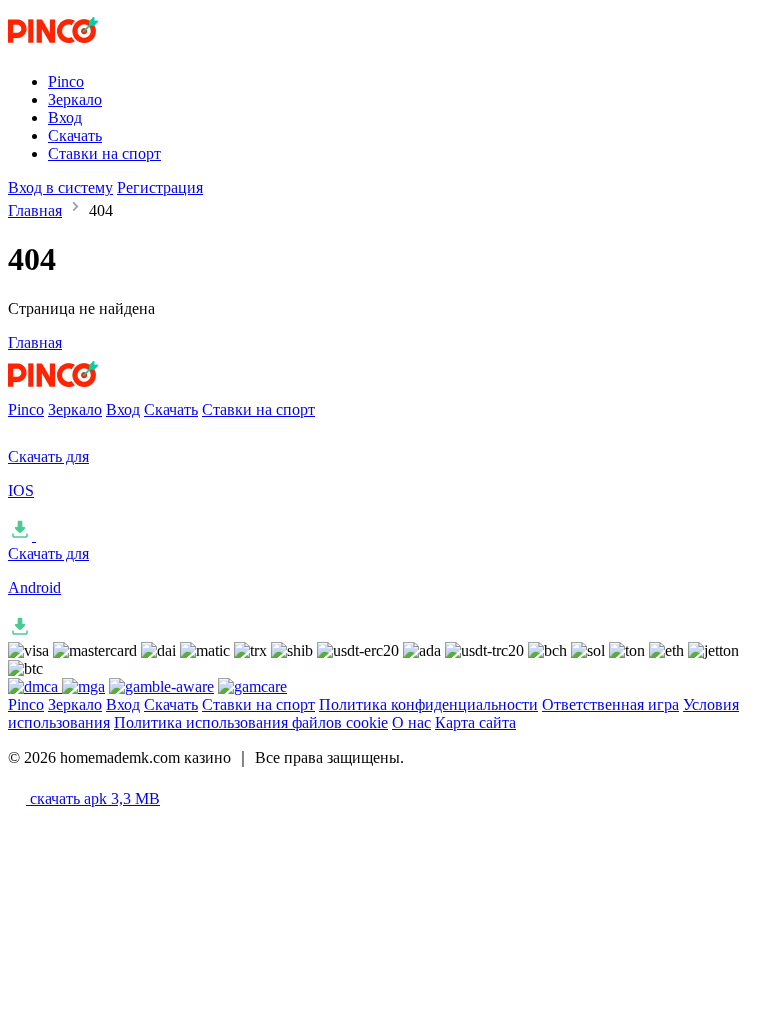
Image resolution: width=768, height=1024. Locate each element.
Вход (65, 117)
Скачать (75, 135)
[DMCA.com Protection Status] (35, 686)
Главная (35, 210)
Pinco (66, 81)
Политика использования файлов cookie (251, 722)
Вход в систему (60, 187)
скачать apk (93, 798)
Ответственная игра (610, 704)
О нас (411, 722)
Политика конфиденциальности (428, 704)
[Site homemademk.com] (91, 47)
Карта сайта (475, 722)
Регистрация (160, 187)
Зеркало (75, 99)
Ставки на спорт (104, 153)
